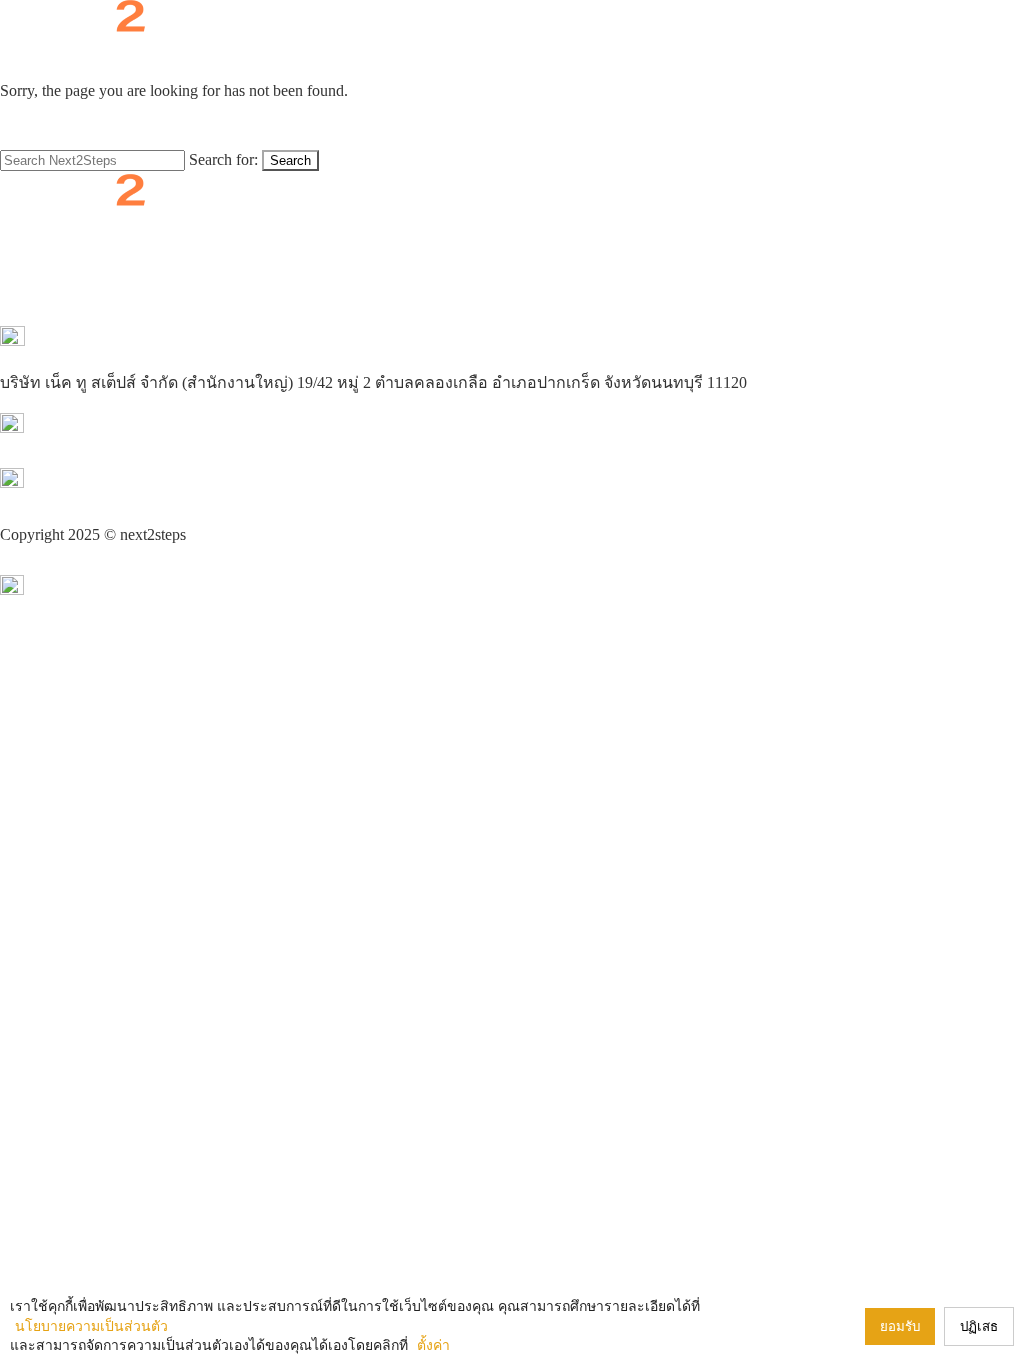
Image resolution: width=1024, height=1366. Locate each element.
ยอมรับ (900, 1326)
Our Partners (518, 222)
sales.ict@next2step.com (77, 508)
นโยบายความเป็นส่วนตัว (86, 561)
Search (290, 160)
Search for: (223, 159)
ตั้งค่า (433, 1345)
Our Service (440, 222)
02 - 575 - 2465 (49, 453)
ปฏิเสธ (979, 1326)
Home (320, 222)
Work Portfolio (605, 222)
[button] (512, 51)
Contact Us (687, 222)
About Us (371, 222)
